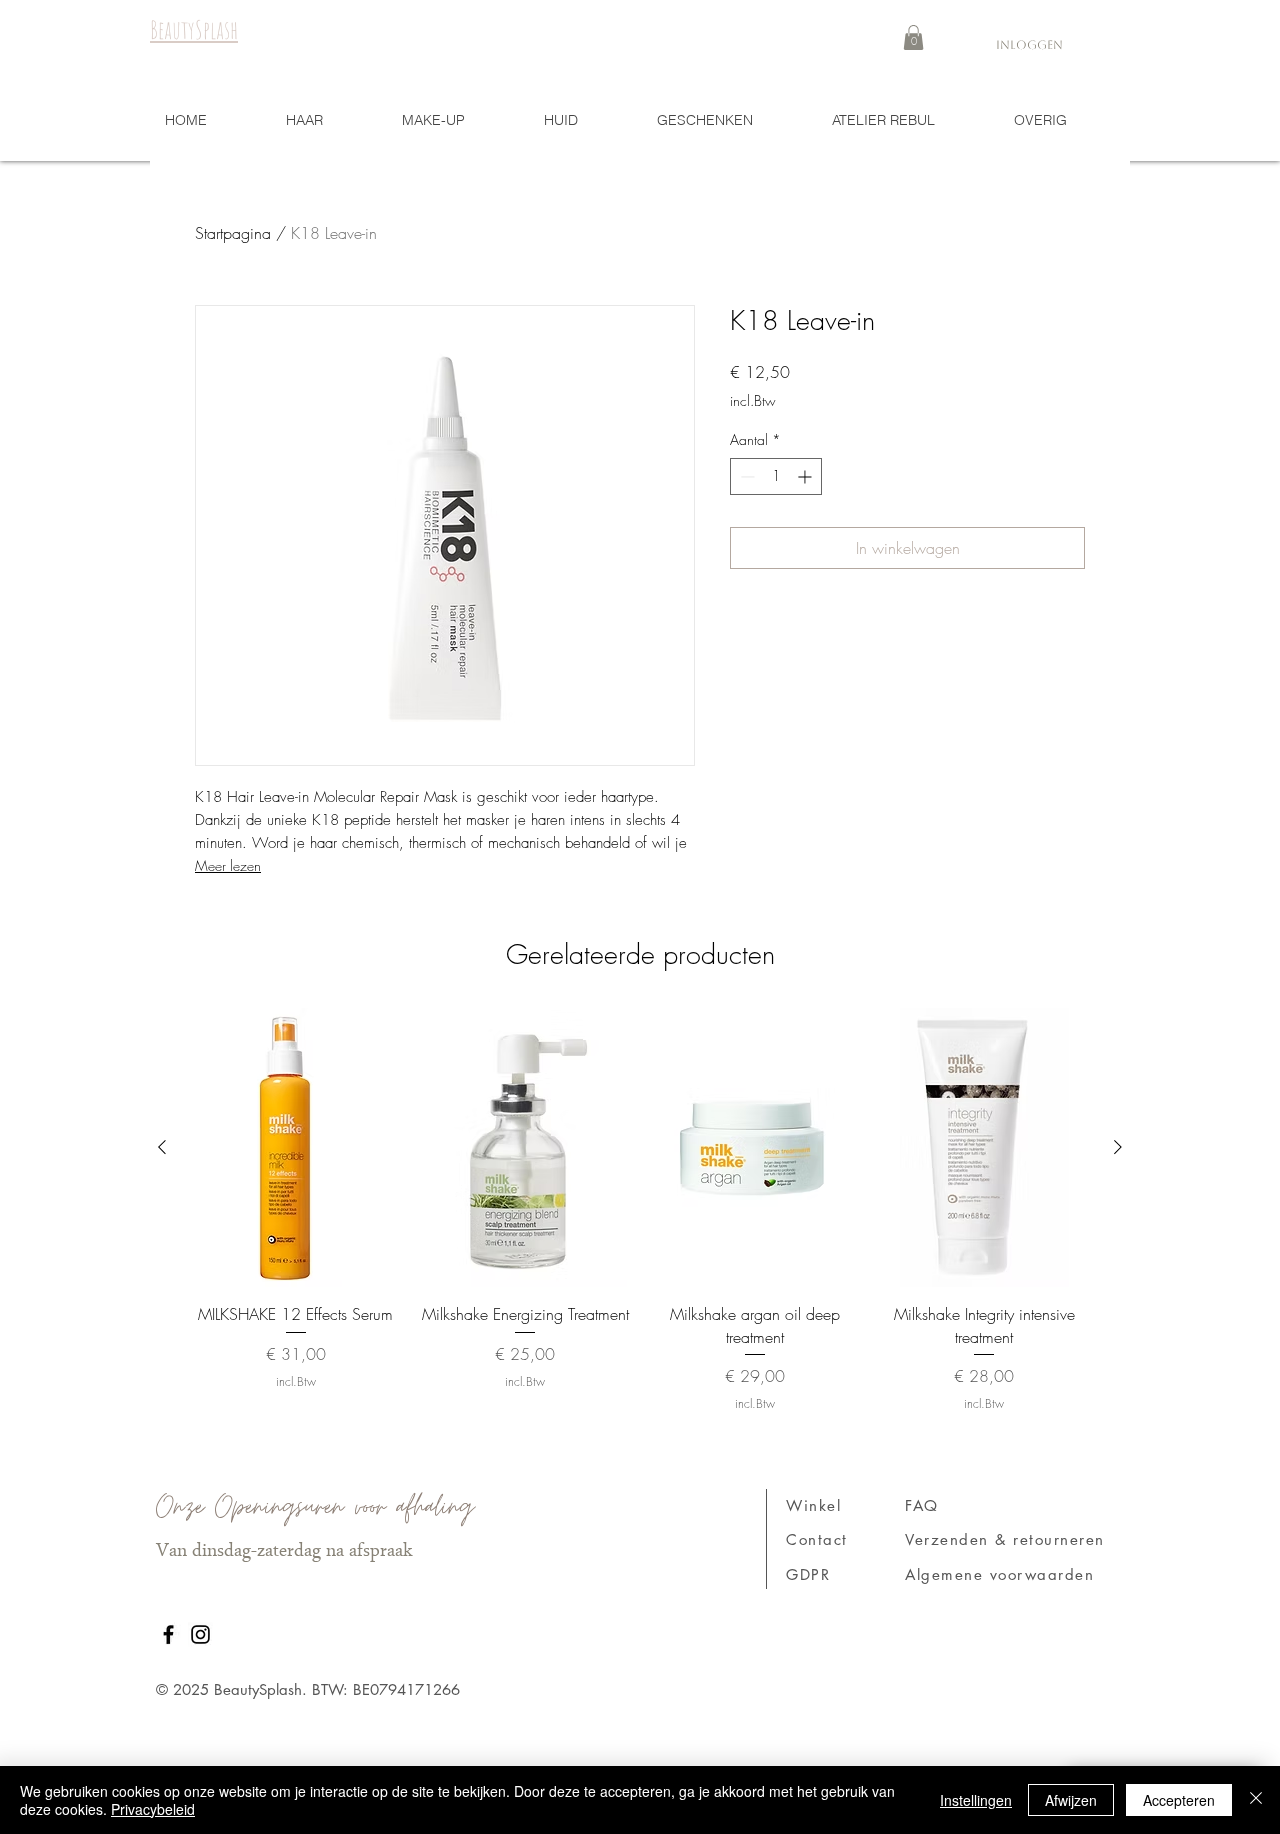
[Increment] (806, 476)
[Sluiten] (1256, 1800)
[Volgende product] (1118, 1147)
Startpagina (233, 233)
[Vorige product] (162, 1147)
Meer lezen (228, 865)
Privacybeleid (153, 1809)
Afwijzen (1071, 1800)
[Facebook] (168, 1634)
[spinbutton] (776, 476)
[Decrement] (745, 476)
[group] (640, 1210)
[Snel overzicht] (296, 1147)
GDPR (808, 1574)
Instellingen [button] (976, 1800)
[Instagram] (200, 1634)
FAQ (922, 1505)
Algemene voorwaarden (999, 1574)
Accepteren (1179, 1800)
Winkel (813, 1505)
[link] (913, 37)
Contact (817, 1539)
